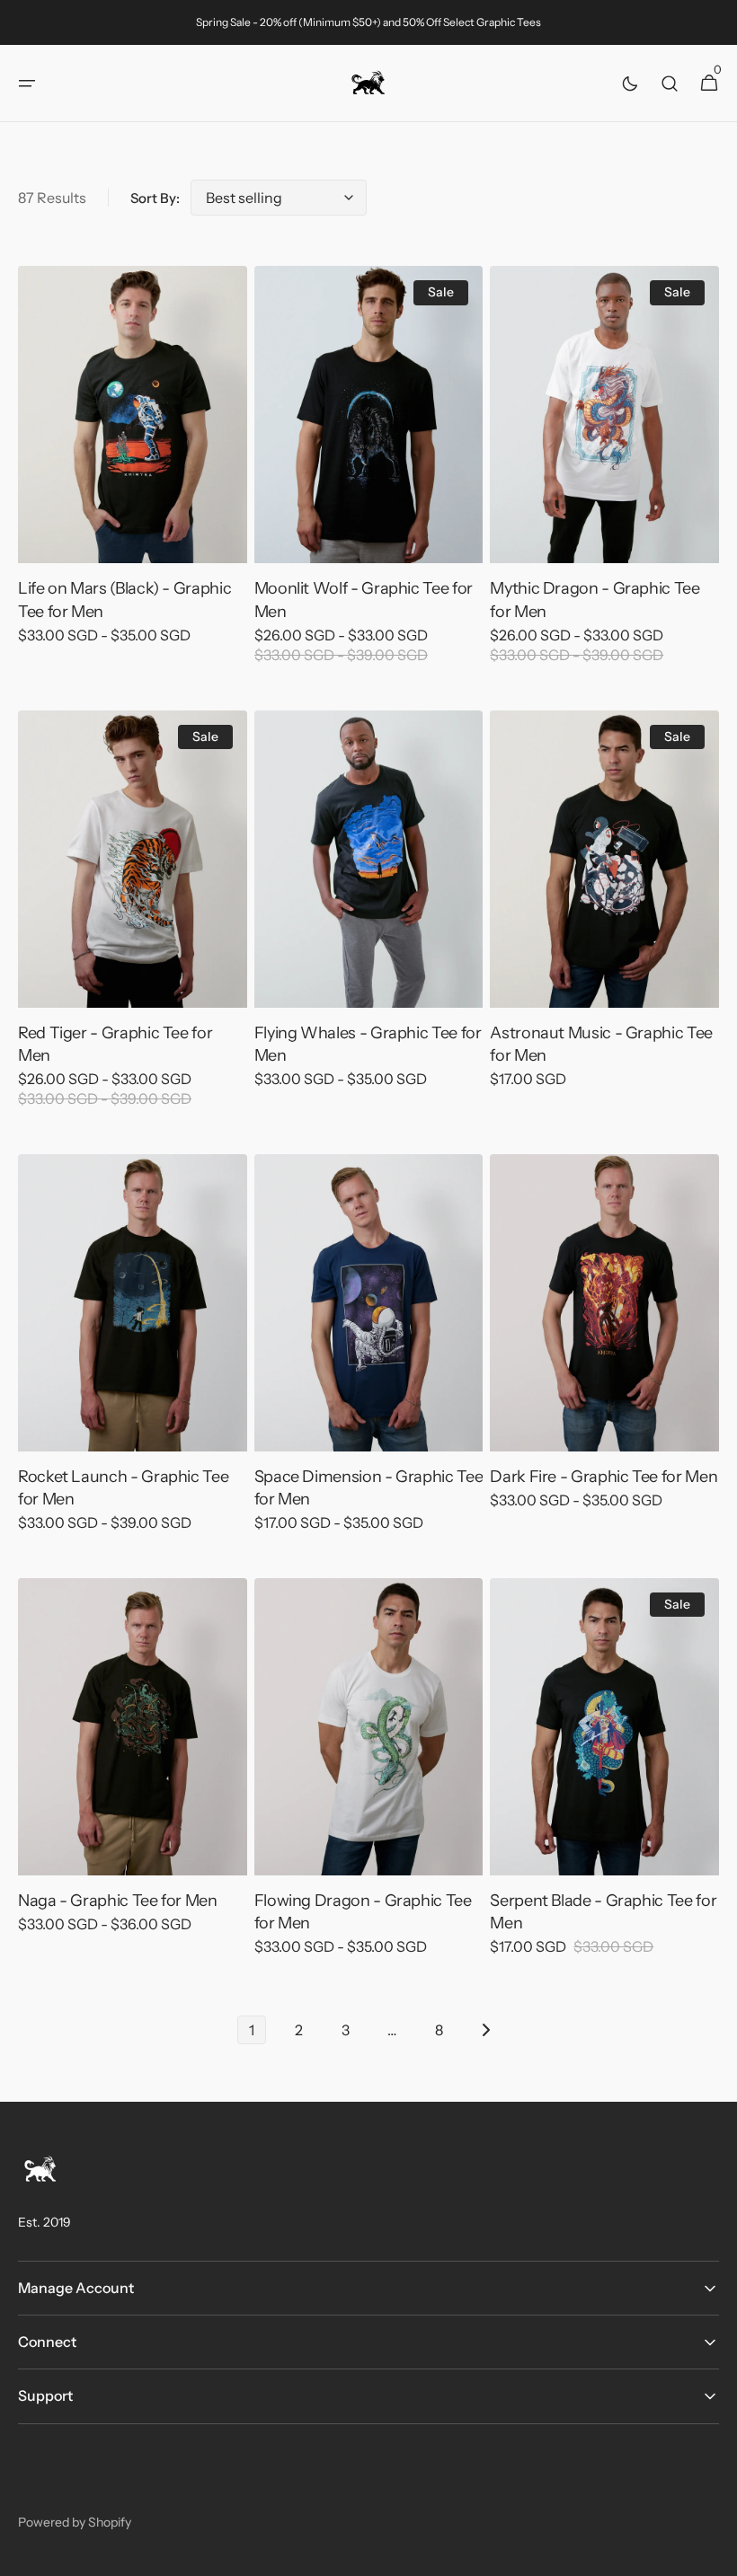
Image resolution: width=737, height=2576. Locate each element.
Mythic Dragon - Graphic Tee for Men (595, 600)
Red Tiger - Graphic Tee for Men (115, 1044)
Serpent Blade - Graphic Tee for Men (603, 1912)
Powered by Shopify (75, 2522)
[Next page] (485, 2030)
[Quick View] (65, 516)
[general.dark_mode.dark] (630, 84)
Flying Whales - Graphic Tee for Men (368, 1044)
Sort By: (155, 198)
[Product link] (133, 467)
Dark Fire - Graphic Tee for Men (604, 1477)
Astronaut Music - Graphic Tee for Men (601, 1044)
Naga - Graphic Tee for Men (118, 1901)
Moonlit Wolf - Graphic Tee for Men (364, 600)
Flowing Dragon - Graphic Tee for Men (363, 1912)
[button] (27, 84)
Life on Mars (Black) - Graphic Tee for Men (124, 600)
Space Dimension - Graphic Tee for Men (369, 1488)
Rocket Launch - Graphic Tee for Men (123, 1488)
